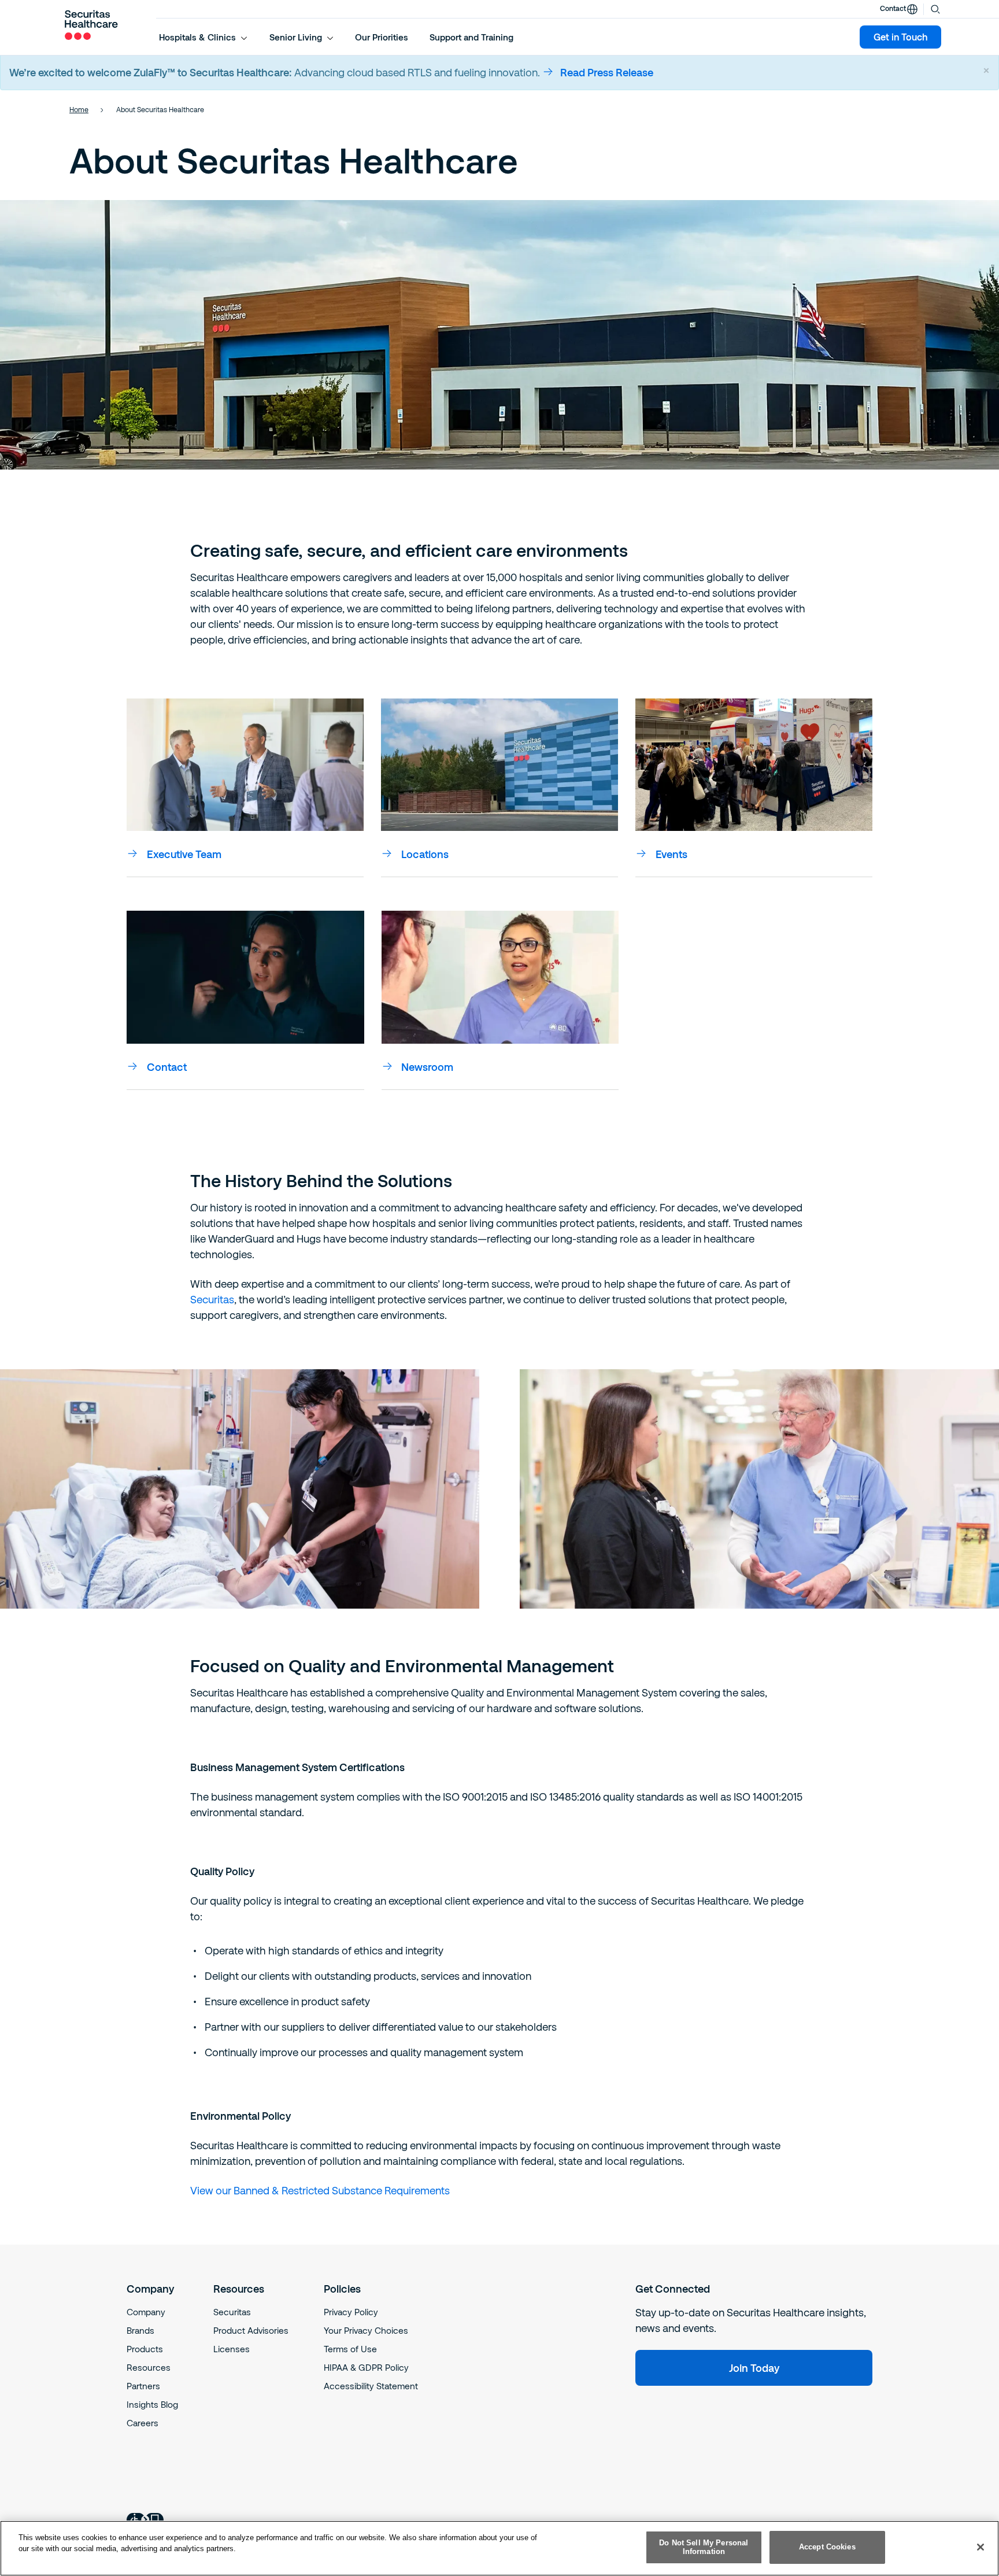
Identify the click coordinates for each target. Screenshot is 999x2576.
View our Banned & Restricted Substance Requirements (320, 2190)
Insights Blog (152, 2404)
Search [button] (935, 8)
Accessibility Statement (371, 2386)
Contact (893, 8)
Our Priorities (382, 37)
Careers (143, 2423)
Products (145, 2349)
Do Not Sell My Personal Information (704, 2547)
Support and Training (471, 37)
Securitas (212, 1299)
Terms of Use (350, 2349)
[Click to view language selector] (912, 9)
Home (79, 109)
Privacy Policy (351, 2312)
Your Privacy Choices (366, 2330)
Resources (149, 2367)
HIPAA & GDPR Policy (366, 2367)
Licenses (232, 2349)
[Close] (980, 2547)
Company (146, 2312)
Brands (140, 2330)
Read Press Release (607, 72)
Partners (143, 2386)
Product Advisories (251, 2330)
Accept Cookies (827, 2547)
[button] (203, 37)
